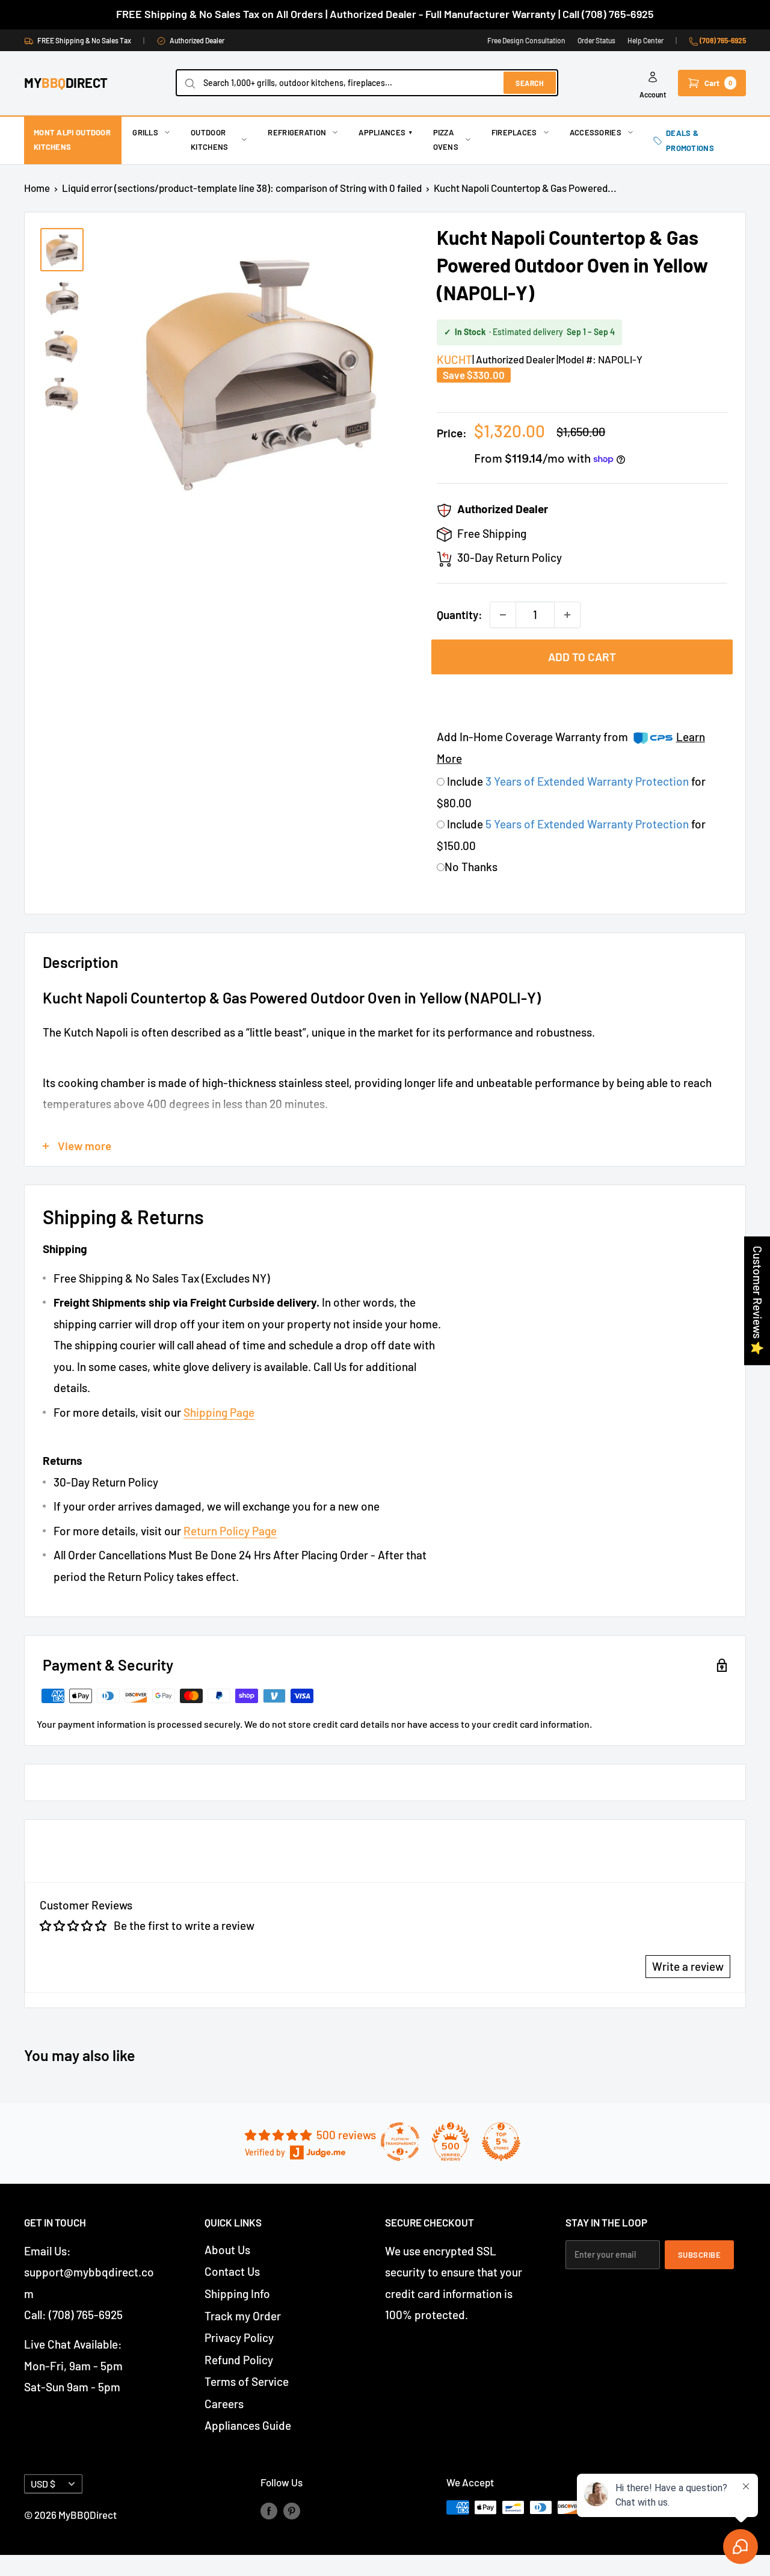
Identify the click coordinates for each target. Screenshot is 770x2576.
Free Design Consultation (526, 40)
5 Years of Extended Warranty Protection (588, 824)
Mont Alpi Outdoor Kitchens (72, 140)
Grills (145, 132)
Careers (224, 2404)
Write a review (688, 1966)
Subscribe (700, 2255)
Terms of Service (247, 2381)
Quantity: (460, 615)
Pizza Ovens (446, 140)
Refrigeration (297, 132)
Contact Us (232, 2271)
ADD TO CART (582, 657)
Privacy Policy (239, 2337)
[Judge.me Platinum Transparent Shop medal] (400, 2142)
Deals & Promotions (690, 140)
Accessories (596, 132)
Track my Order (243, 2316)
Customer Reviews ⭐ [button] (758, 1301)
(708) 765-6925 (722, 40)
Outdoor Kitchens (209, 140)
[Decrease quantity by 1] (503, 615)
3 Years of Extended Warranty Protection (588, 781)
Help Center (645, 40)
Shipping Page (219, 1412)
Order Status (596, 40)
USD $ (43, 2484)
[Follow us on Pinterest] (292, 2510)
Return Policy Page (230, 1531)
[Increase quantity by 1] (567, 615)
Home (37, 188)
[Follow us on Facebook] (269, 2510)
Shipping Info (237, 2294)
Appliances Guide (248, 2425)
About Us (227, 2250)
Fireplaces (514, 132)
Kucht (454, 359)
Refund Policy (239, 2360)
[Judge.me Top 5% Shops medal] (501, 2142)
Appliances (385, 132)
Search (530, 83)
